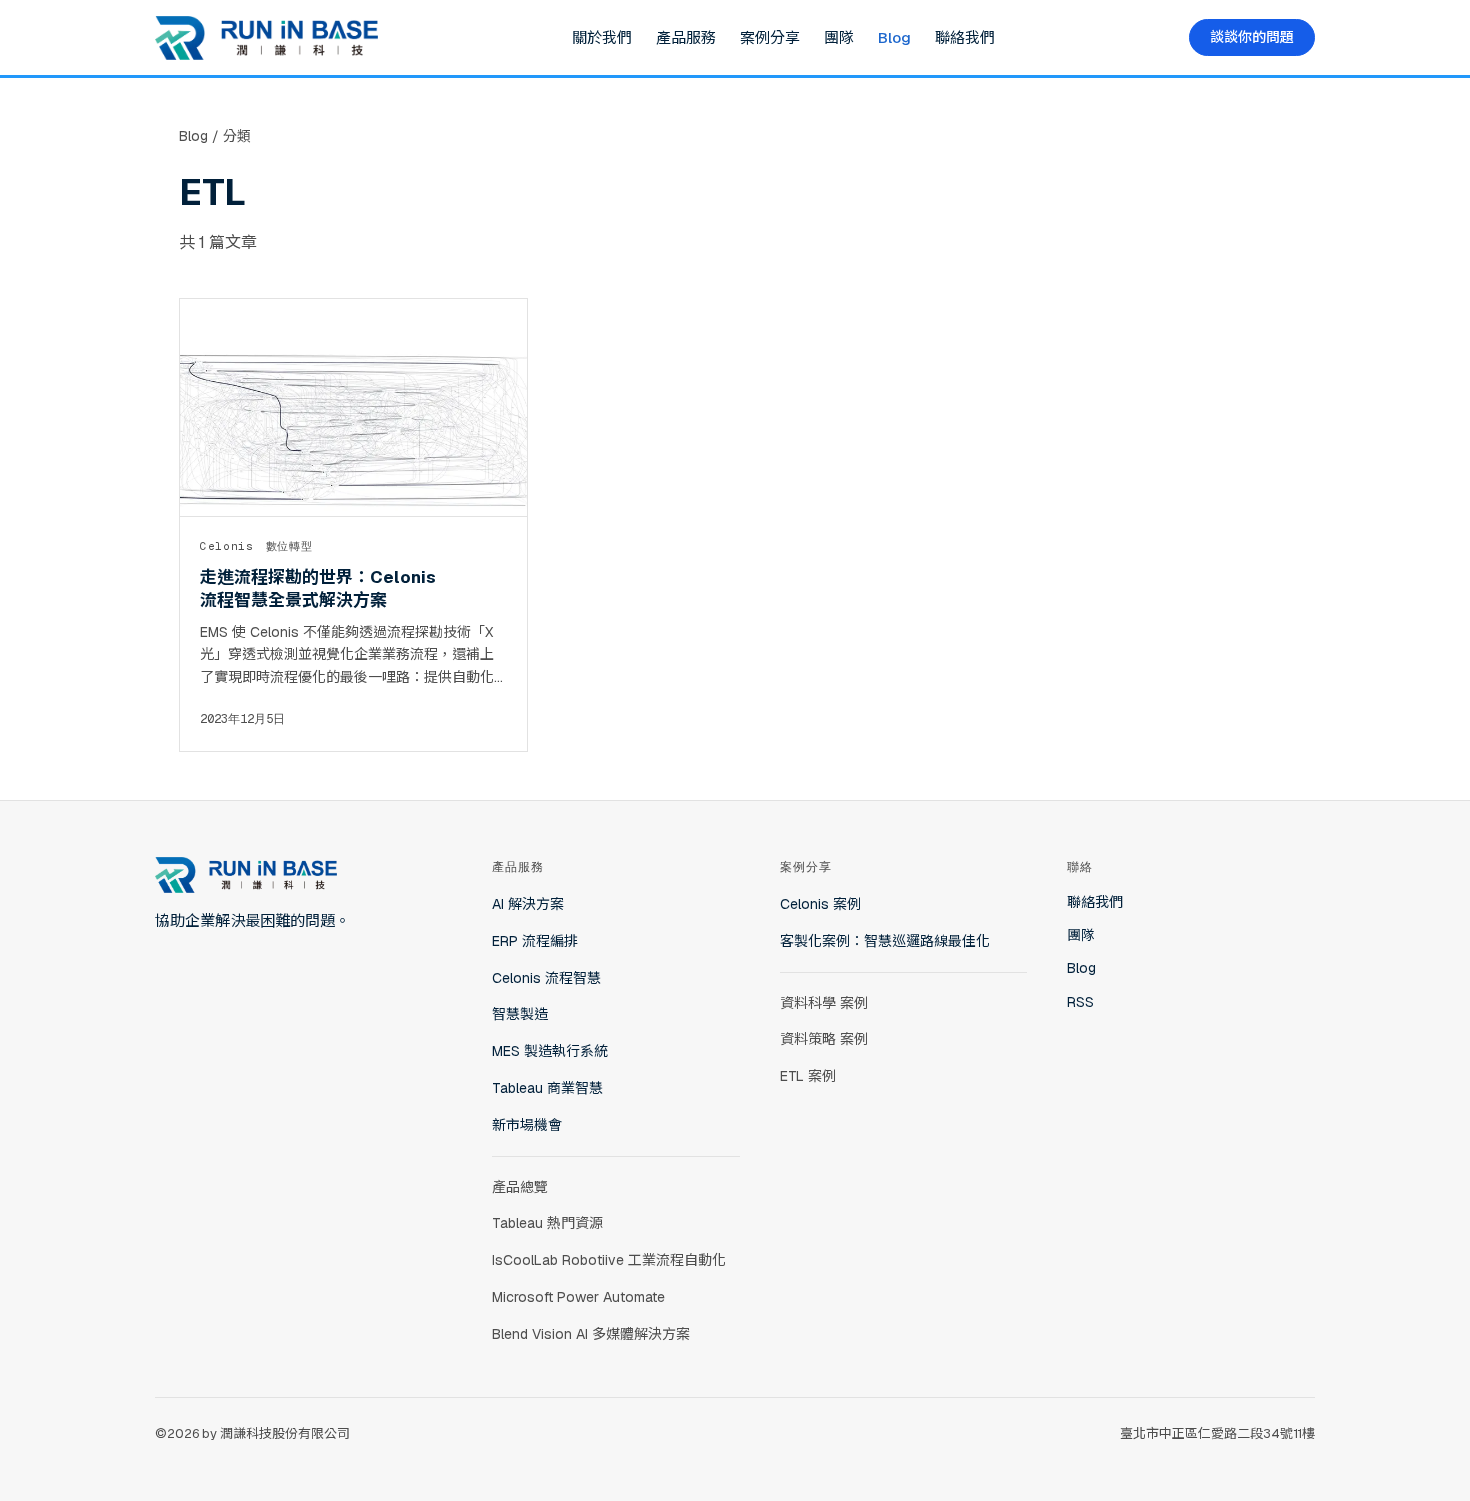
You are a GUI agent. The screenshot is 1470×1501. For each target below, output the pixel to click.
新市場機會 (527, 1125)
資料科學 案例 (824, 1003)
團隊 (839, 37)
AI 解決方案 (528, 904)
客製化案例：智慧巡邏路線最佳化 (885, 941)
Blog (894, 37)
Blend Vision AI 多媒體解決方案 (591, 1334)
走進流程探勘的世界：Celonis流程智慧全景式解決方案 (318, 588)
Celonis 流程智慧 (546, 978)
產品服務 (686, 37)
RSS (1080, 1002)
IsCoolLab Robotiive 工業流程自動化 (609, 1260)
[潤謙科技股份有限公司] (266, 38)
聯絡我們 (965, 37)
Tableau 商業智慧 (547, 1088)
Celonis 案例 (820, 904)
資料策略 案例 (824, 1039)
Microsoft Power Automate (578, 1297)
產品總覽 (520, 1187)
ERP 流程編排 (535, 941)
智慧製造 (520, 1014)
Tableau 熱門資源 (547, 1223)
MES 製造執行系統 (550, 1051)
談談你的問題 (1252, 37)
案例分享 (770, 37)
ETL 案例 (808, 1076)
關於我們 (602, 37)
